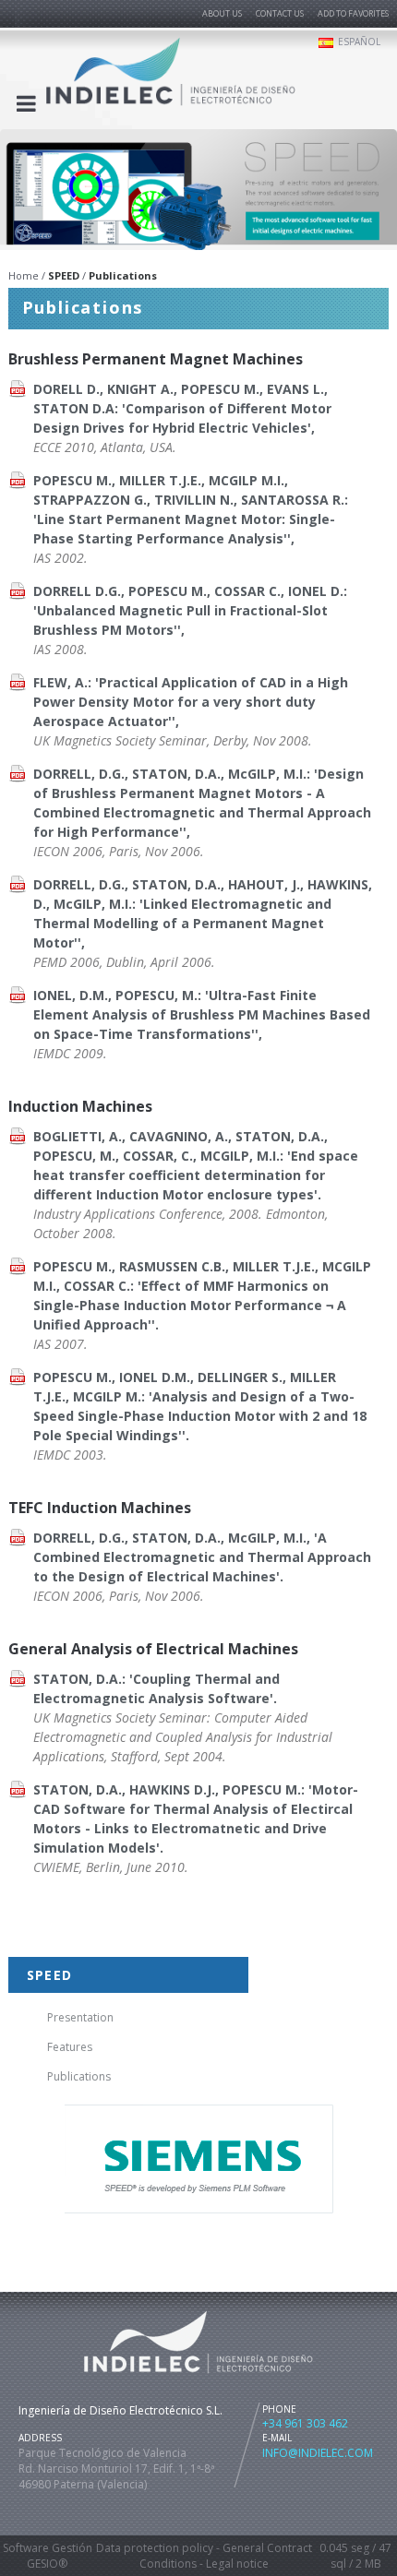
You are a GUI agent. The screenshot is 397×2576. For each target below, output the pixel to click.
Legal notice (237, 2564)
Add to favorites (353, 13)
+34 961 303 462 (305, 2423)
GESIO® (47, 2564)
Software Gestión (48, 2548)
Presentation (80, 2017)
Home (24, 275)
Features (70, 2047)
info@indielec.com (318, 2453)
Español (359, 42)
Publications (79, 2076)
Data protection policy (155, 2548)
